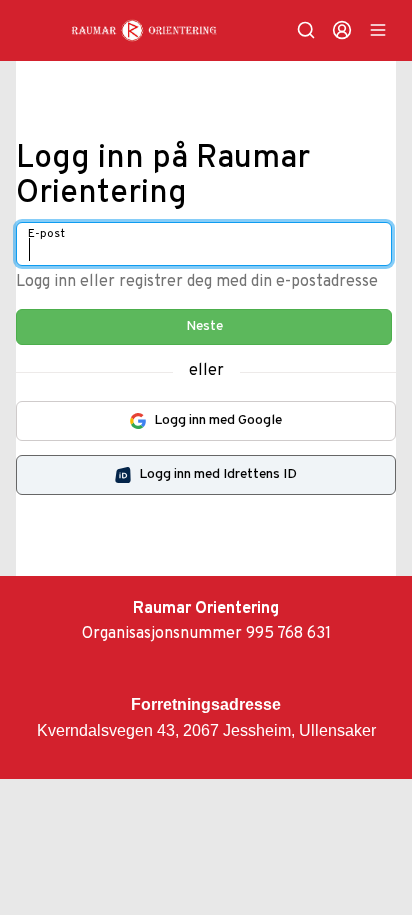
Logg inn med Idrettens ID (218, 474)
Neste (204, 326)
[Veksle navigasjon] (378, 30)
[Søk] (306, 30)
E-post (46, 234)
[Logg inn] (342, 30)
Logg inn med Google (218, 420)
